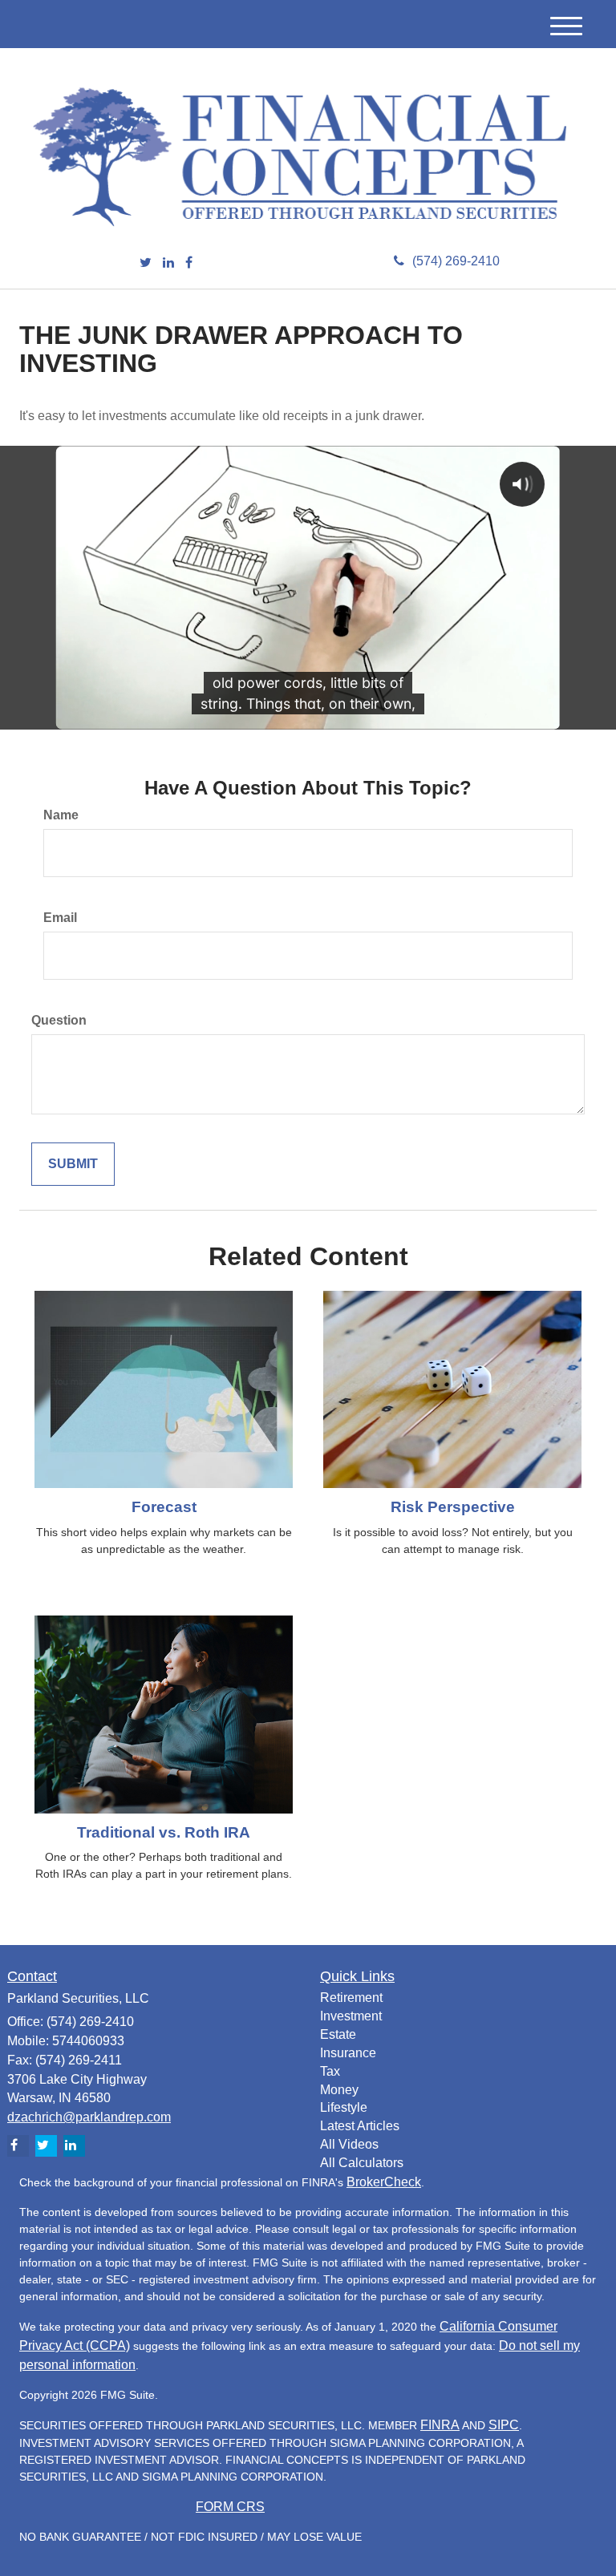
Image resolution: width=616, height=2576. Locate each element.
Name (61, 815)
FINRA (440, 2425)
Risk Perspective (453, 1507)
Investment (351, 2016)
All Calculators (362, 2163)
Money (339, 2090)
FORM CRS (230, 2507)
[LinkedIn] (168, 263)
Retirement (351, 1998)
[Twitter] (146, 263)
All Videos (349, 2144)
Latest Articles (360, 2126)
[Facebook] (189, 263)
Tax (330, 2071)
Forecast (164, 1507)
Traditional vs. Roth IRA (164, 1832)
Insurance (348, 2053)
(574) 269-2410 (456, 261)
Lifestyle (344, 2107)
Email (60, 918)
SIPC (504, 2425)
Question (59, 1020)
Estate (338, 2034)
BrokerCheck (384, 2182)
